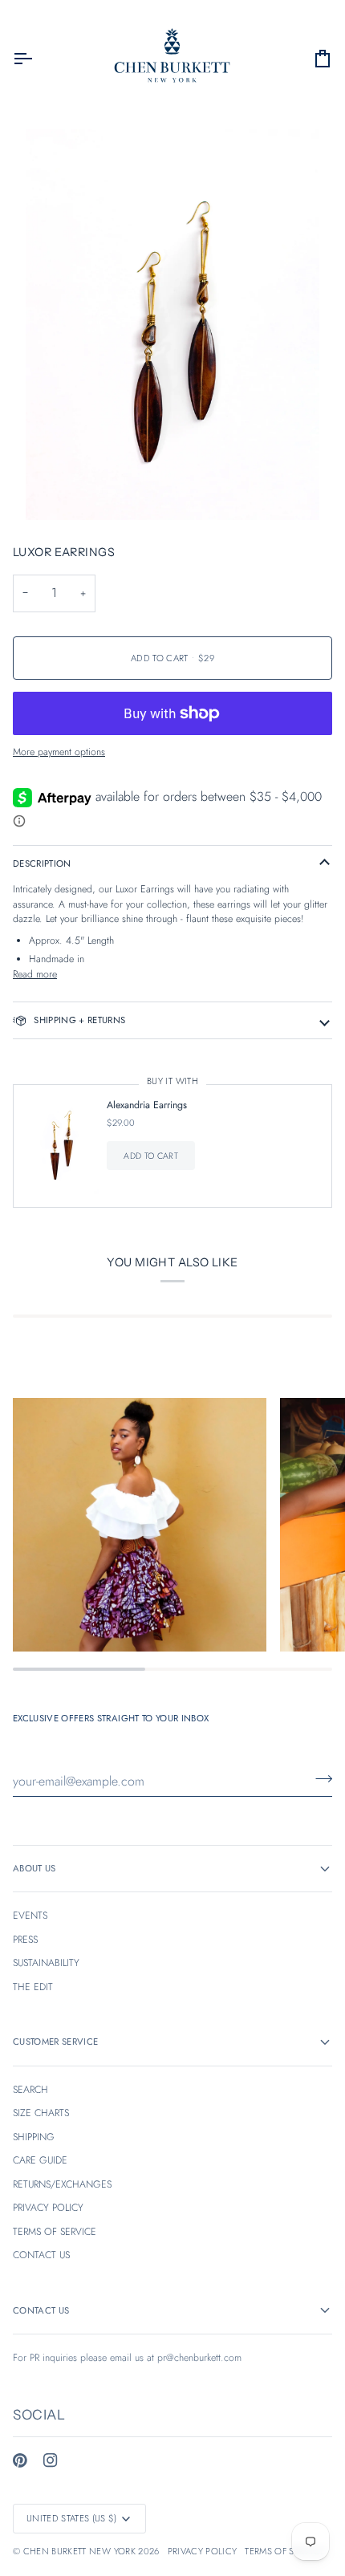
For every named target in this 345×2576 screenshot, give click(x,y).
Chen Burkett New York (79, 2551)
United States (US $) (72, 2518)
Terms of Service (284, 2551)
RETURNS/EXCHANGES (62, 2184)
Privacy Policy (203, 2551)
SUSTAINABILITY (46, 1963)
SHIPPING (34, 2137)
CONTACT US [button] (41, 2310)
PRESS (25, 1940)
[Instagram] (51, 2460)
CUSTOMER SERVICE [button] (55, 2042)
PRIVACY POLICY (48, 2208)
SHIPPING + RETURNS (79, 1020)
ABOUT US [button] (34, 1868)
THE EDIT (33, 1987)
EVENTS (30, 1916)
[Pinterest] (20, 2460)
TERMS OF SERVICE (55, 2232)
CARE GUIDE (40, 2160)
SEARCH (30, 2090)
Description (42, 863)
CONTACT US (41, 2255)
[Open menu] (37, 59)
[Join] (319, 1779)
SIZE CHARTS (41, 2113)
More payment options (59, 752)
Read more (35, 974)
